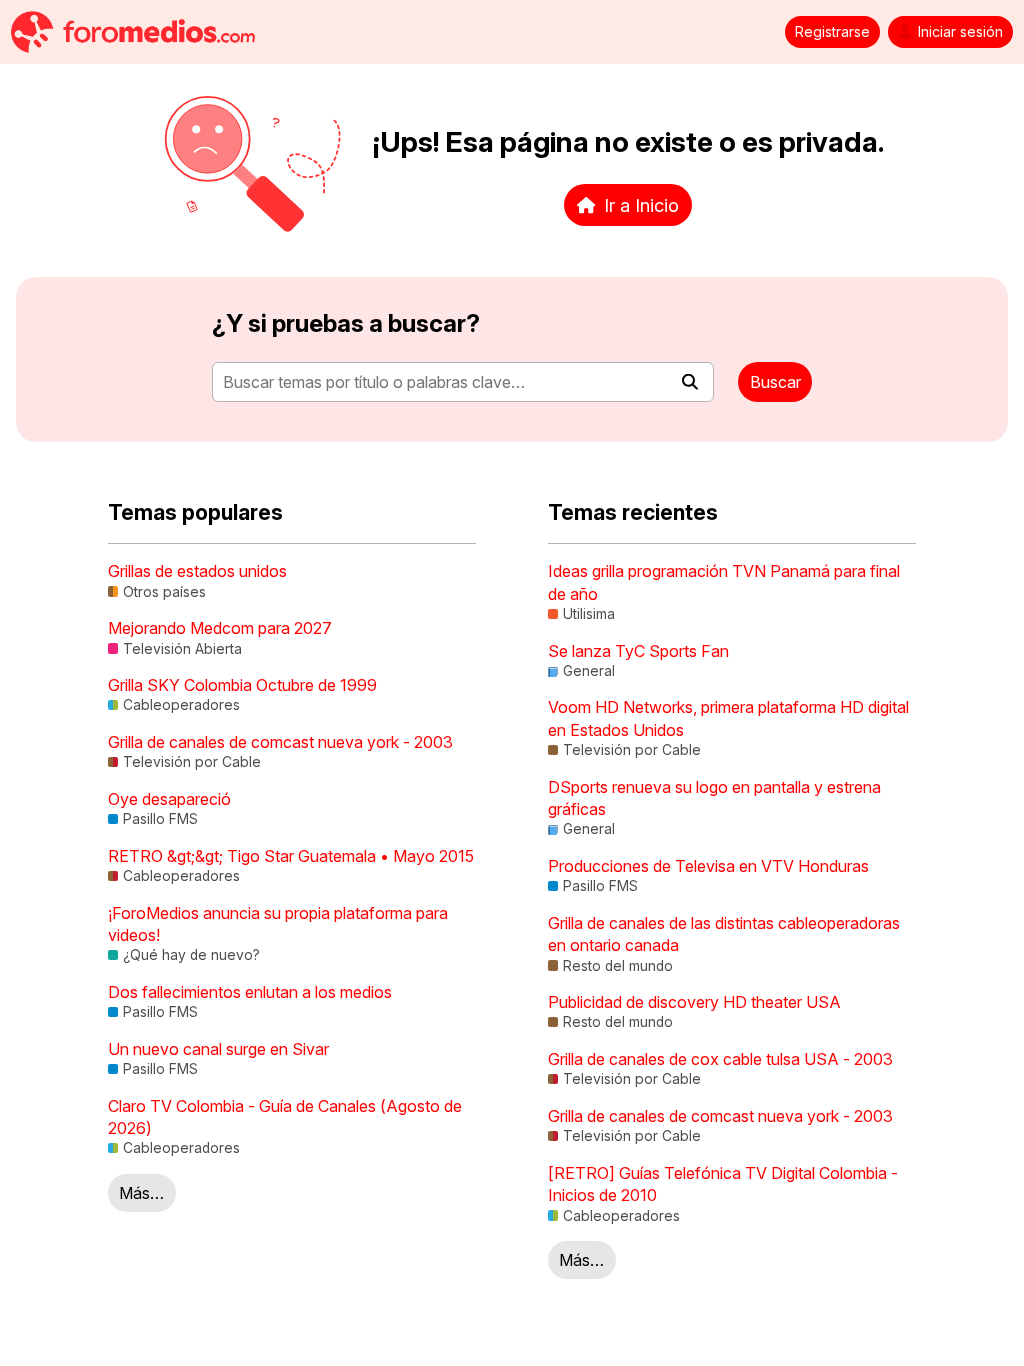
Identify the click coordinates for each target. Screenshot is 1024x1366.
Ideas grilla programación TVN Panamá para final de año (724, 582)
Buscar (775, 382)
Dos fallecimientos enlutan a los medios (250, 992)
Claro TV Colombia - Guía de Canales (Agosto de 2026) (285, 1117)
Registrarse (832, 32)
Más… (141, 1193)
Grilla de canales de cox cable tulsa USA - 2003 (720, 1059)
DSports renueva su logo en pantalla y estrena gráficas (714, 798)
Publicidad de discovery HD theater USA (694, 1002)
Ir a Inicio (641, 205)
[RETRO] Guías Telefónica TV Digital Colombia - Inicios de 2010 (723, 1184)
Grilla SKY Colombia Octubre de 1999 (242, 685)
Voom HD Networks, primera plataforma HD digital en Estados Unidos (728, 718)
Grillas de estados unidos (197, 571)
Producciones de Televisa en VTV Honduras (708, 866)
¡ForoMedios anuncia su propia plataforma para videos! (278, 924)
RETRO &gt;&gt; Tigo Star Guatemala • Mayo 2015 (291, 856)
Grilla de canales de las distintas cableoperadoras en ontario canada (724, 934)
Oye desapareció (169, 799)
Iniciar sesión (960, 32)
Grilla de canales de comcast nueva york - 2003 (280, 742)
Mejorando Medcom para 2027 (220, 628)
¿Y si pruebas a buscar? (346, 323)
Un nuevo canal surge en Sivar (218, 1049)
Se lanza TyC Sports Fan (638, 651)
